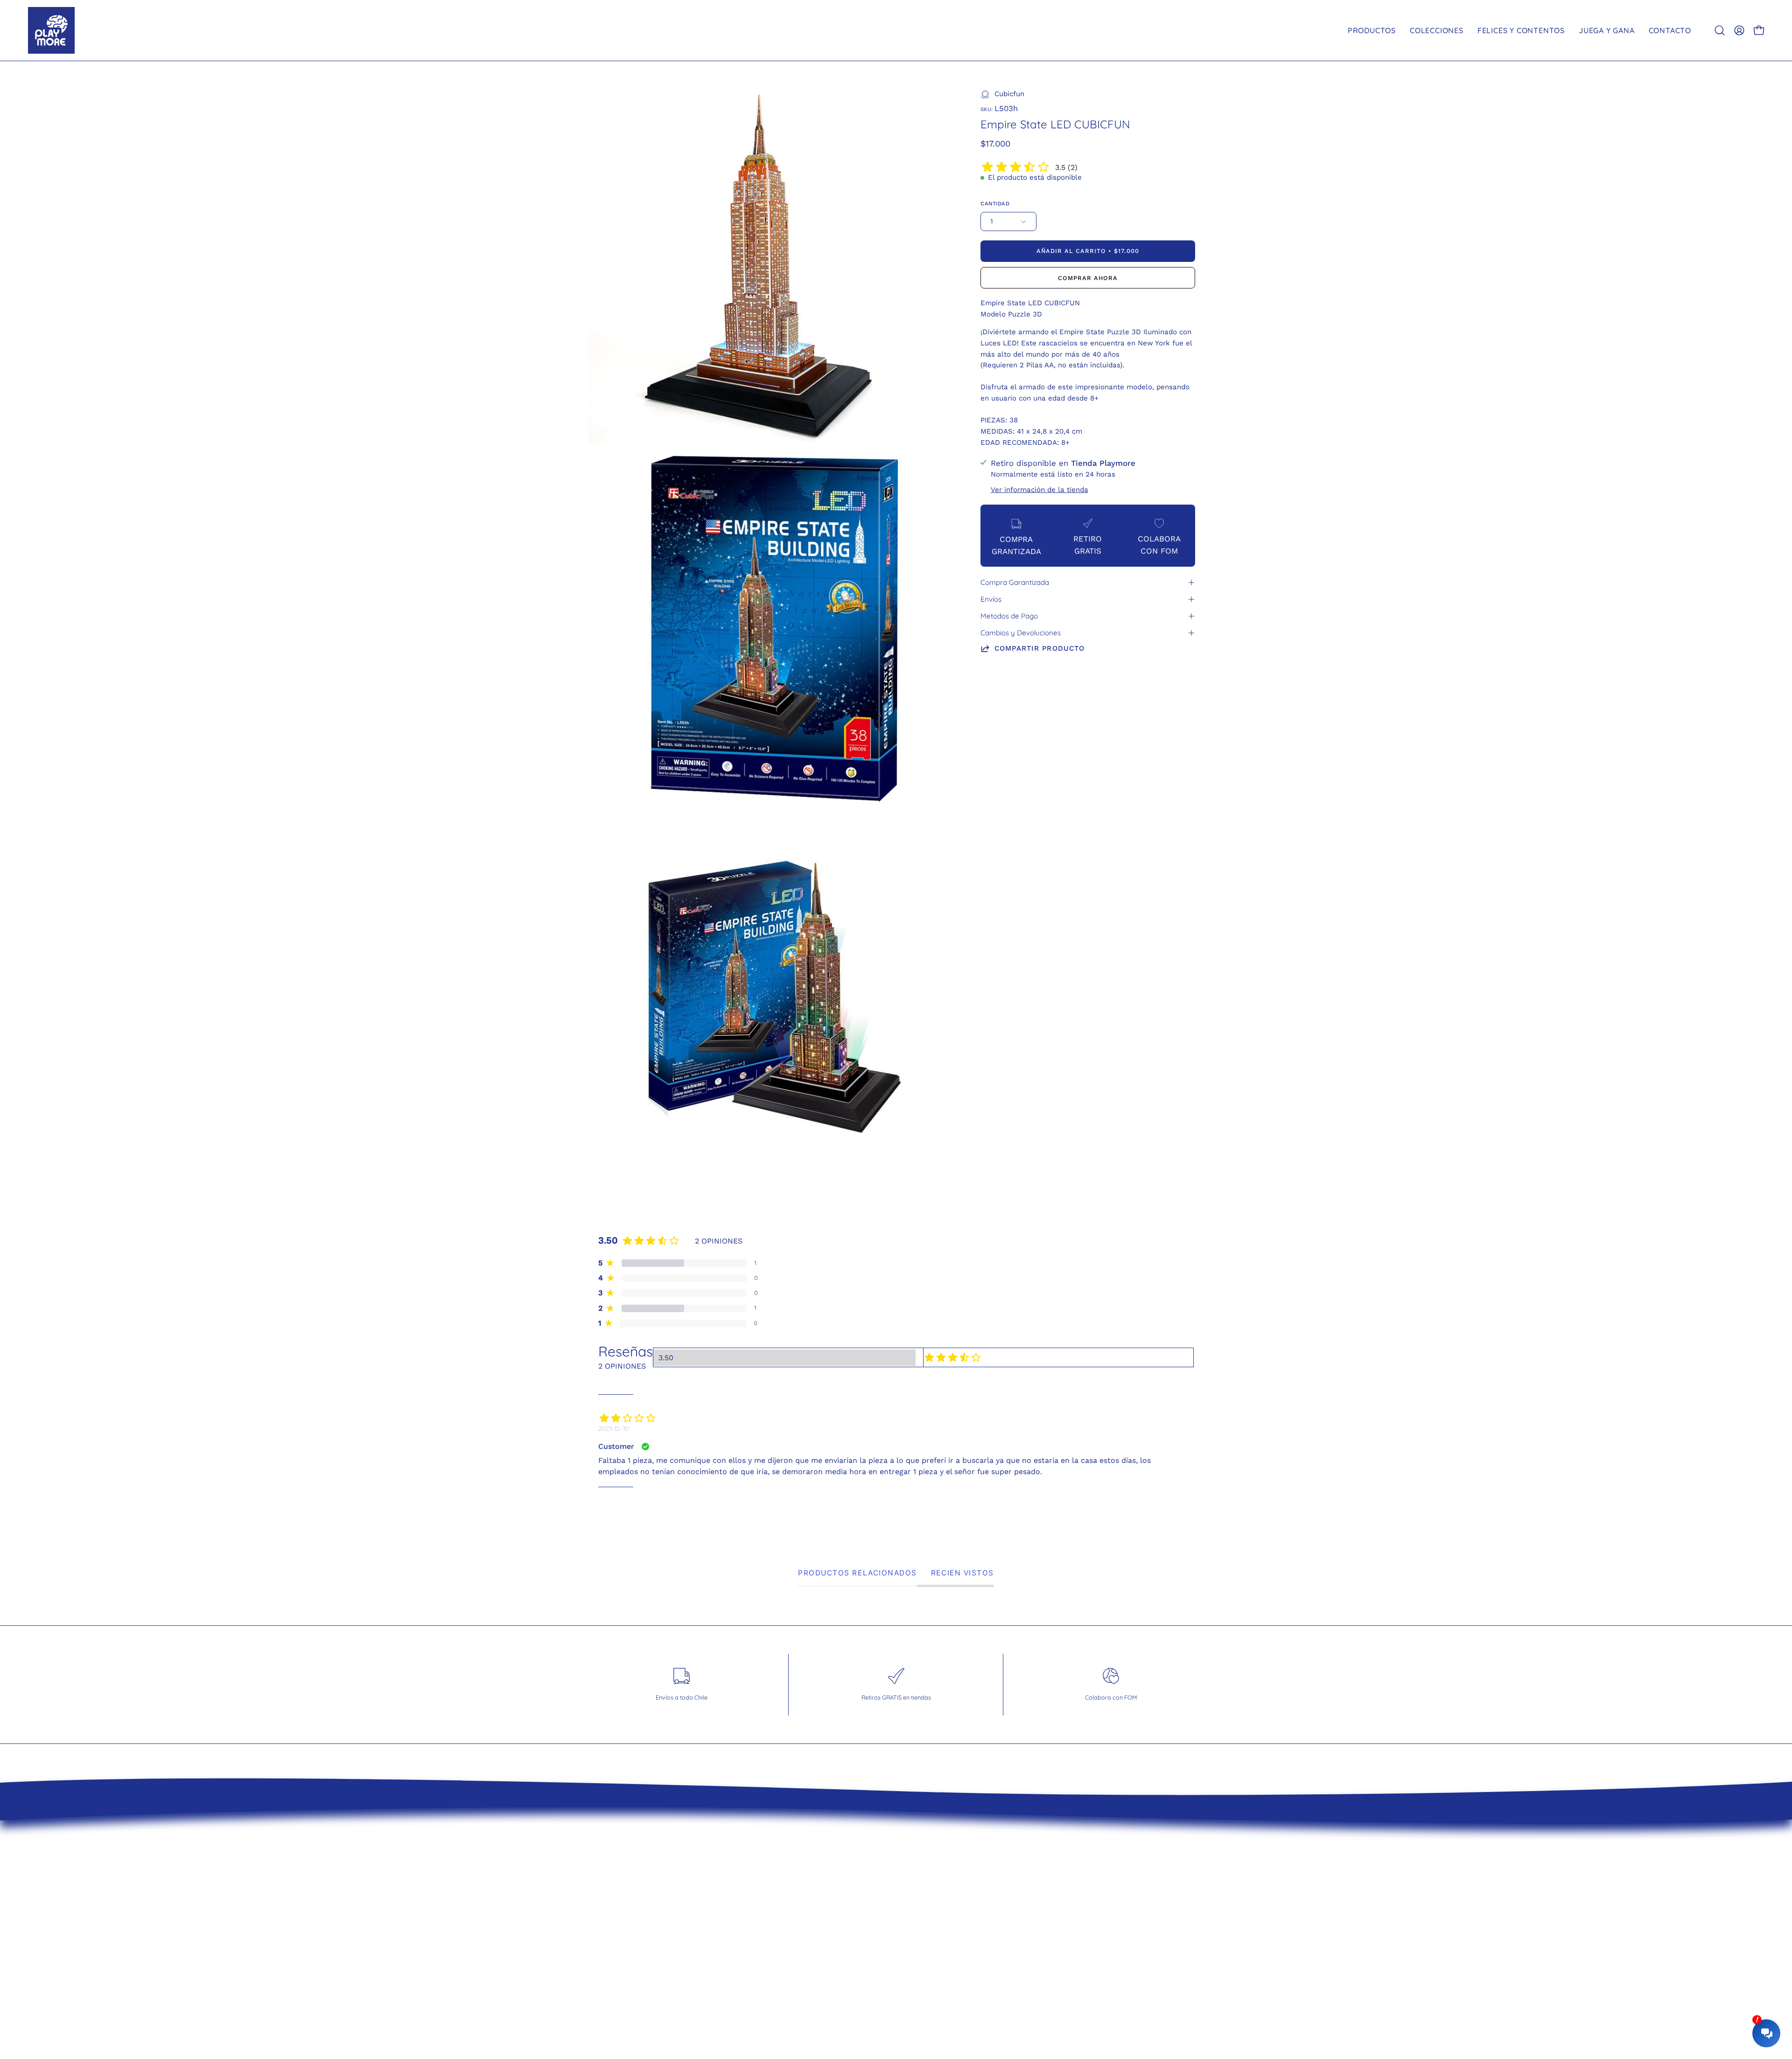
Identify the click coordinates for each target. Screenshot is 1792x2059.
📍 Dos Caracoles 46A (948, 1930)
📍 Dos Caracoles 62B (948, 1946)
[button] (1720, 30)
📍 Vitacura (927, 1897)
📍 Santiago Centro (943, 1913)
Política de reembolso (789, 1913)
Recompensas (773, 1962)
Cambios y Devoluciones (1021, 633)
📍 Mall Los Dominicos (948, 1881)
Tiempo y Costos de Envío (797, 1881)
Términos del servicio (787, 1897)
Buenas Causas (776, 1946)
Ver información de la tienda (1039, 490)
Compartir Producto (1039, 648)
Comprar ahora (1088, 278)
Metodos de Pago (1009, 616)
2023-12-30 (614, 1428)
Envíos (991, 599)
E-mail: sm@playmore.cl (952, 1962)
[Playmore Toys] (51, 30)
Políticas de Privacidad (790, 1930)
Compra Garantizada (1015, 582)
